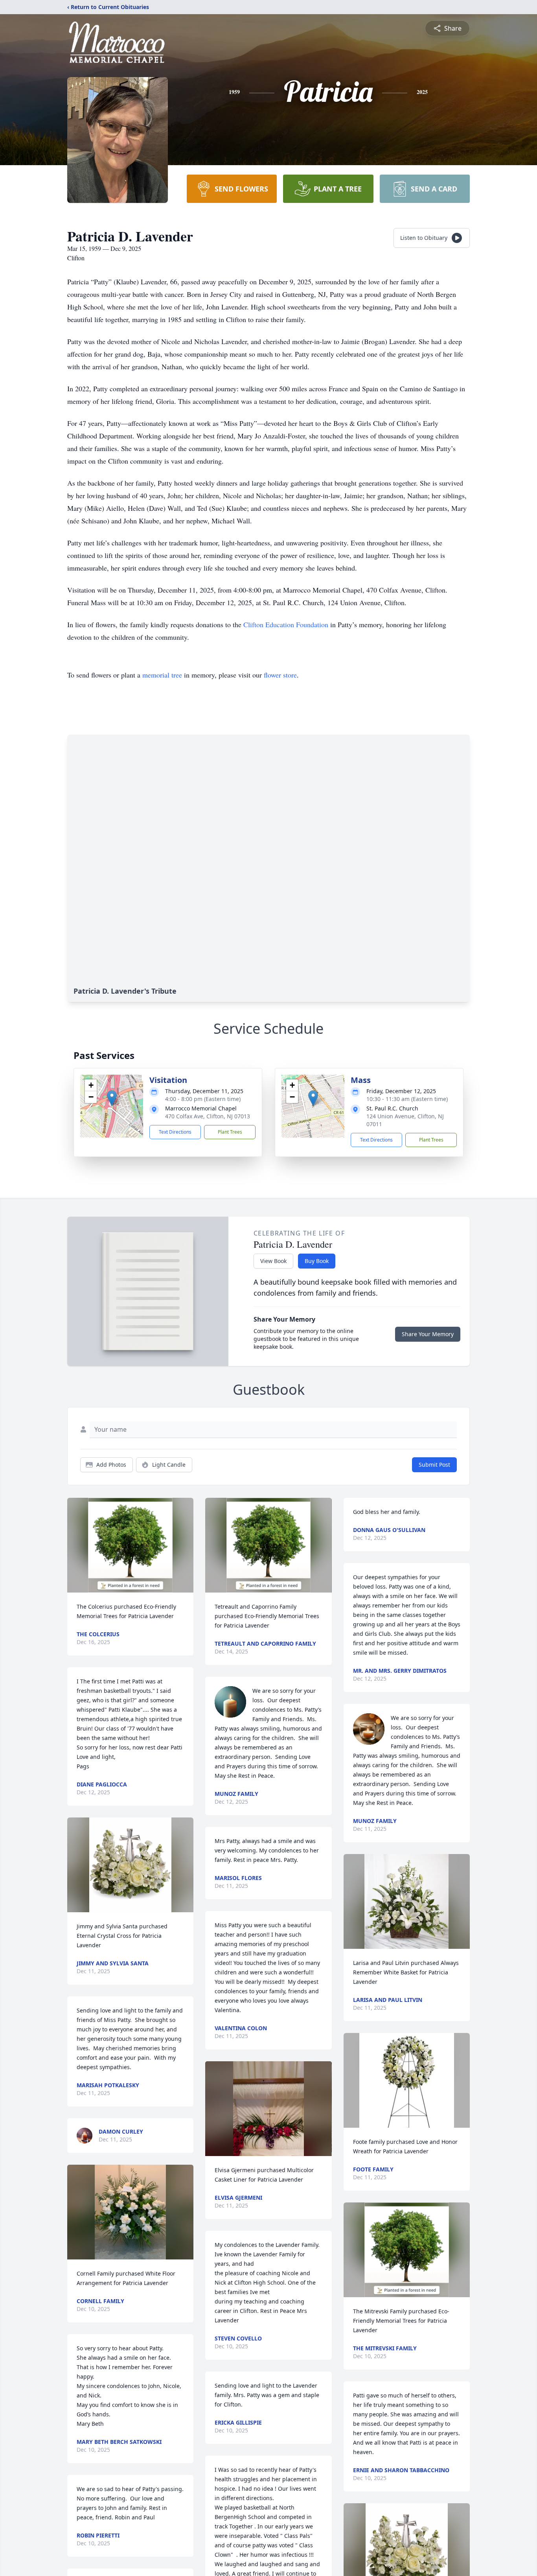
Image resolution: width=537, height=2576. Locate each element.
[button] (112, 1098)
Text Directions (175, 1132)
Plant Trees (230, 1132)
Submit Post (434, 1465)
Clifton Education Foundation (285, 624)
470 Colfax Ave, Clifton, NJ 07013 (208, 1116)
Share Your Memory (428, 1334)
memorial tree (162, 675)
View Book (273, 1261)
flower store (280, 675)
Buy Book (317, 1261)
